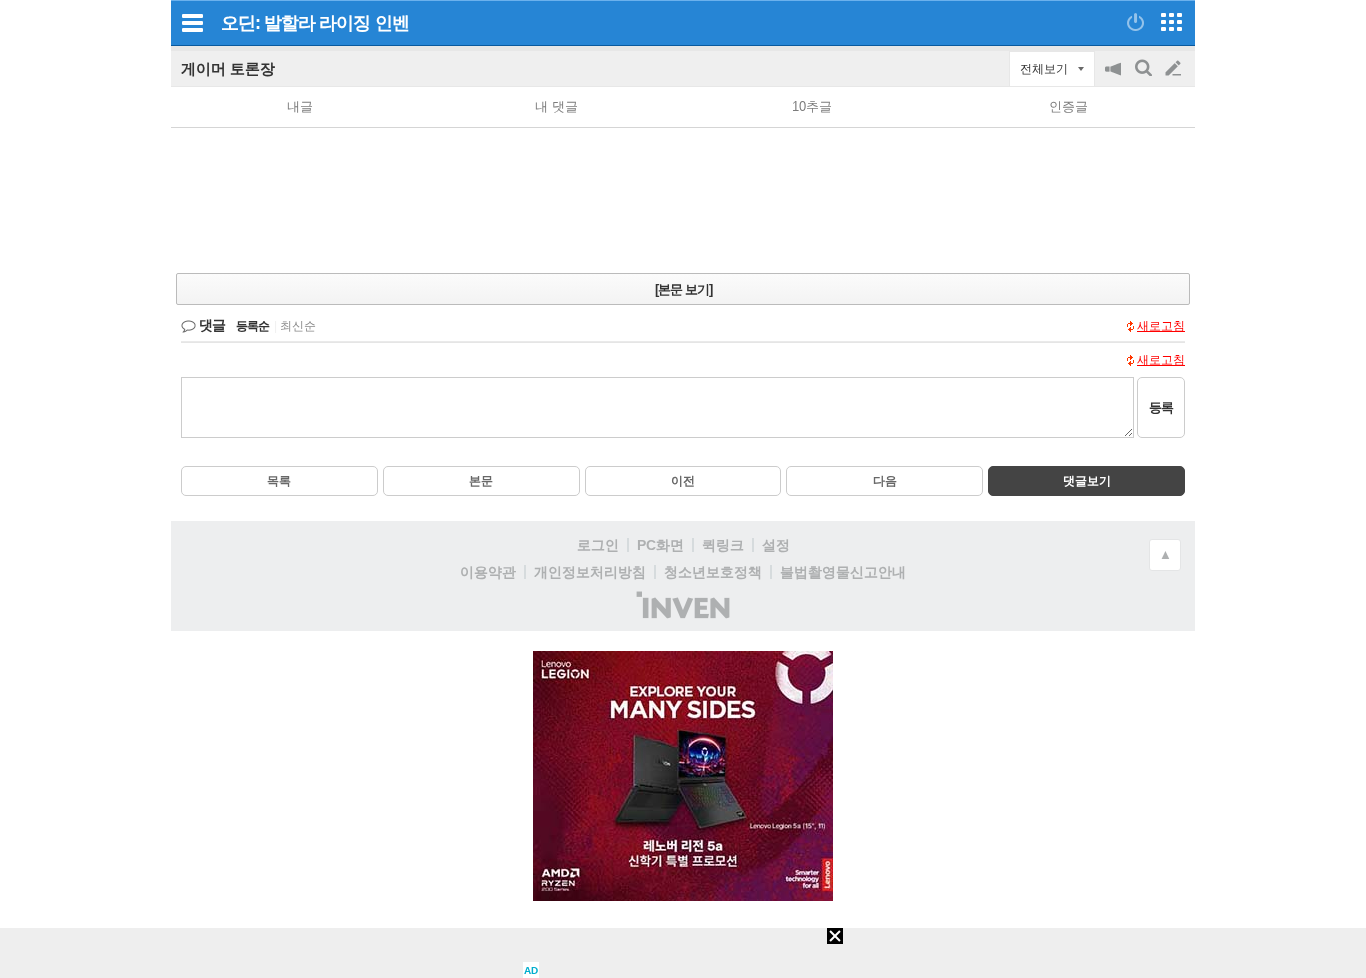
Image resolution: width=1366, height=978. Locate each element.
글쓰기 (1175, 69)
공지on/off (1115, 78)
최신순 (298, 326)
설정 (776, 545)
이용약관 (488, 572)
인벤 (392, 23)
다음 (885, 481)
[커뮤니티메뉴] (192, 22)
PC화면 (660, 545)
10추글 (812, 106)
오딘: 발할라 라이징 (295, 23)
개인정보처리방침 (590, 572)
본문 (481, 481)
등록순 (252, 326)
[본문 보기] (683, 289)
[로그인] (1135, 22)
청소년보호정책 (713, 572)
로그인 (598, 545)
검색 (1145, 78)
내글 (300, 106)
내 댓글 (556, 106)
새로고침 (1161, 326)
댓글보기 (1087, 481)
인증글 (1068, 106)
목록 (279, 481)
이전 (683, 481)
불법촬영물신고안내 (843, 572)
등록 (1161, 407)
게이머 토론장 (228, 68)
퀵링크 (723, 545)
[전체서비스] (1171, 22)
